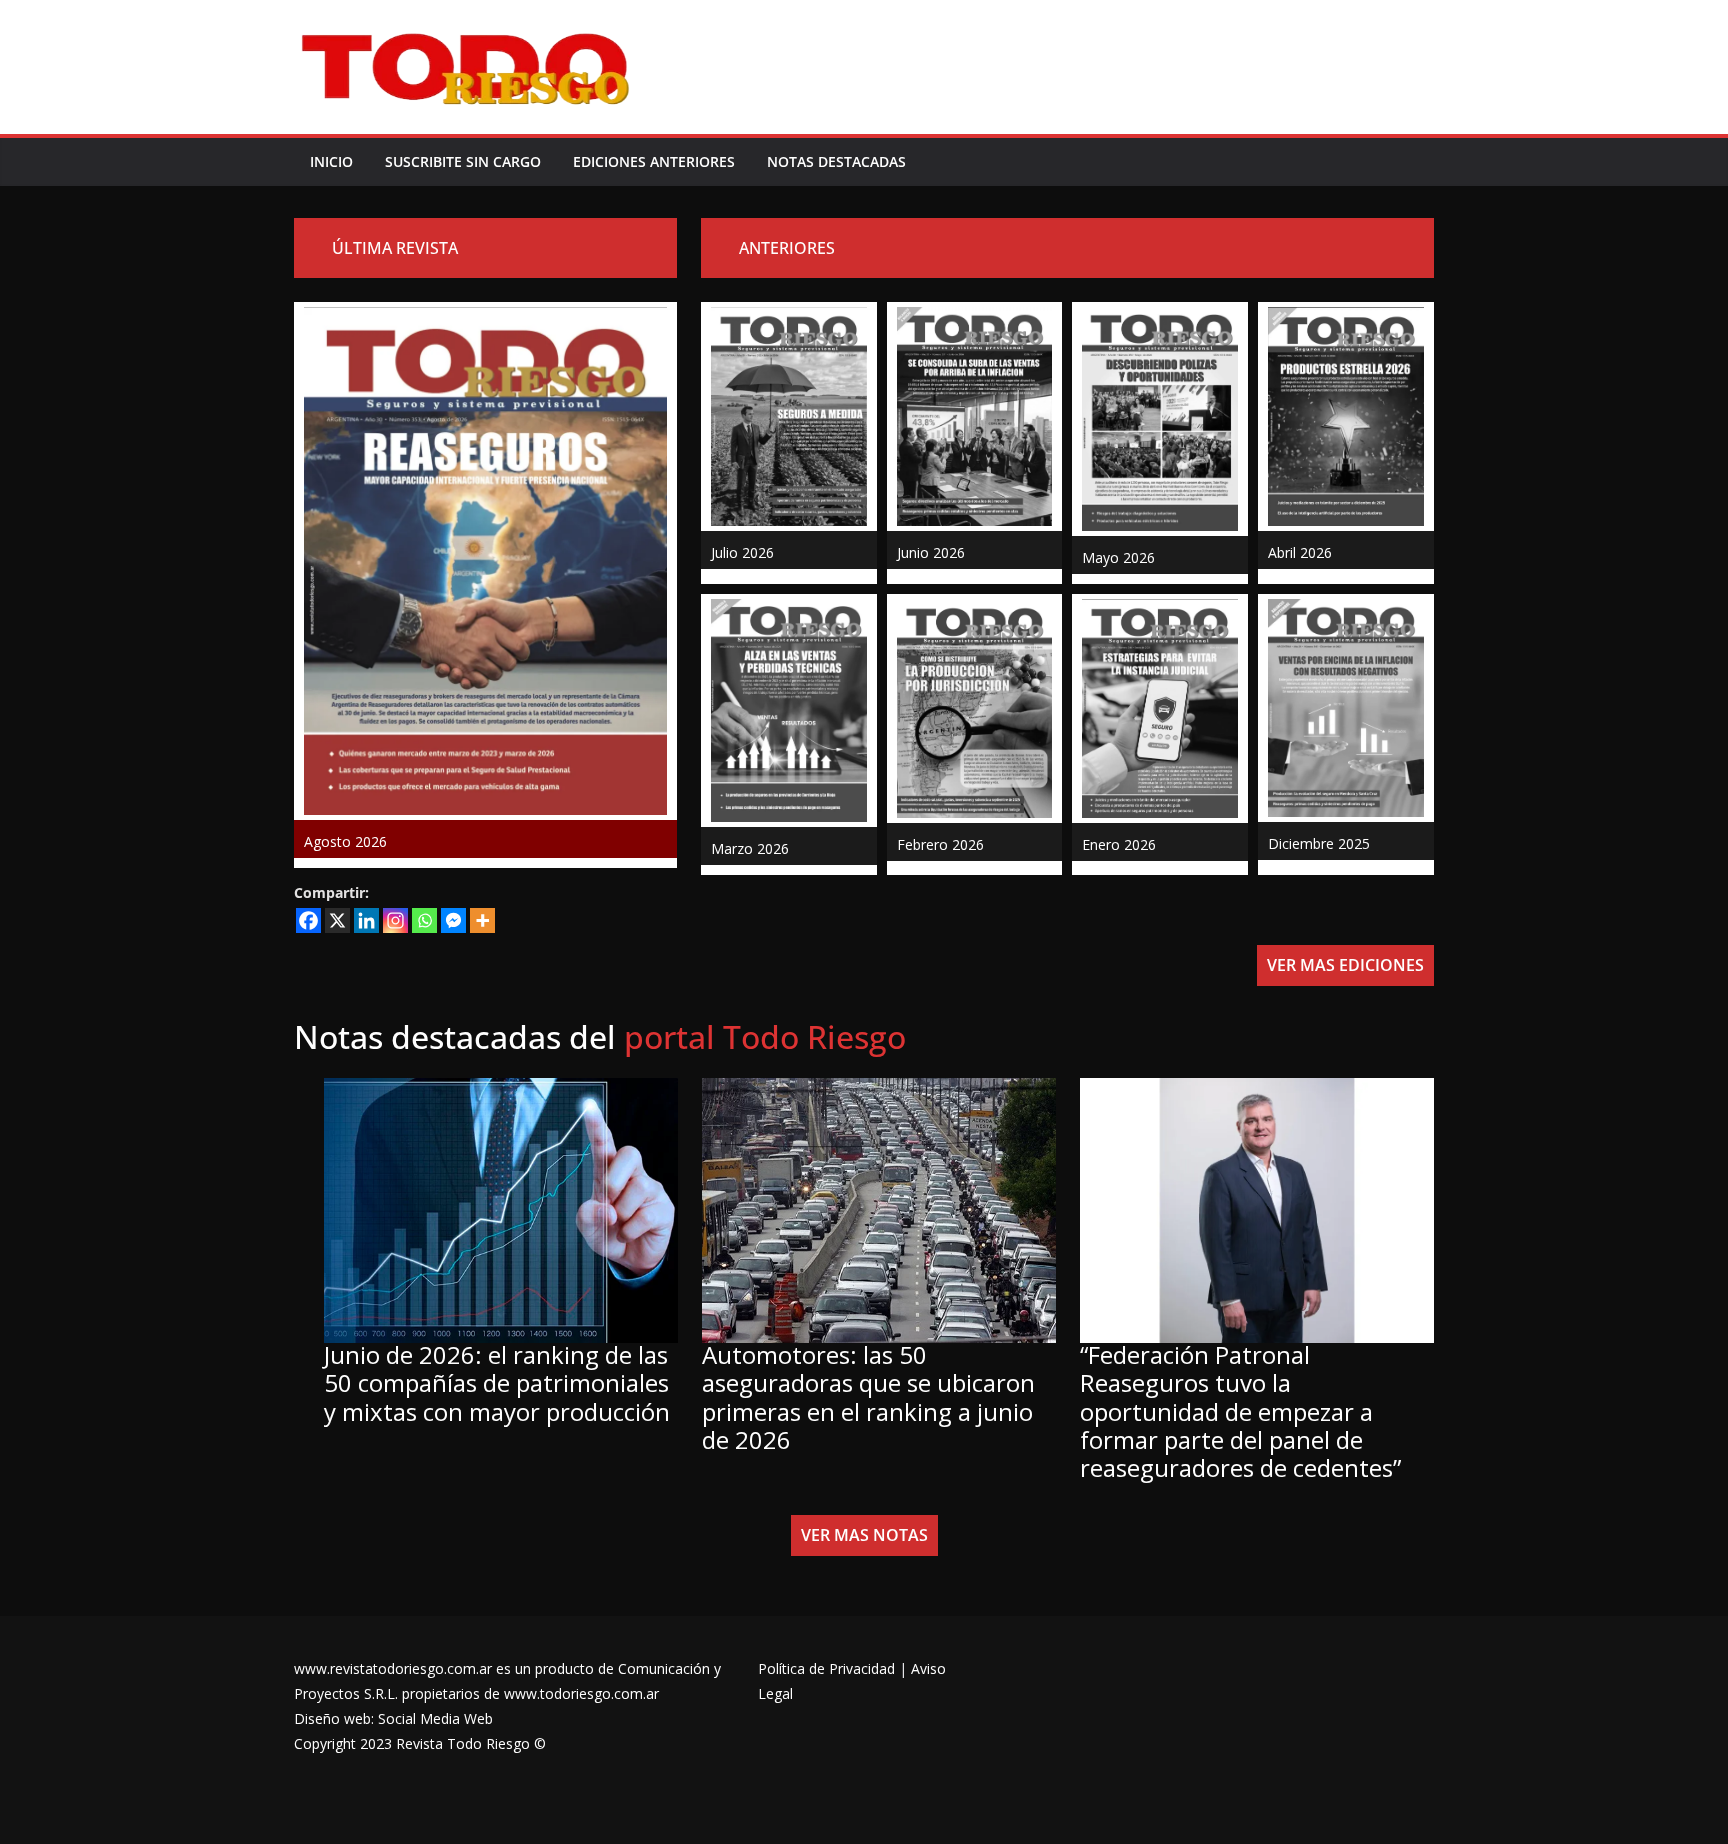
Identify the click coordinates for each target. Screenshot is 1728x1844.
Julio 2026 (742, 552)
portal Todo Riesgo (765, 1036)
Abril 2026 (1300, 552)
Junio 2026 (931, 552)
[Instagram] (395, 920)
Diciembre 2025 (1319, 843)
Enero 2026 (1119, 844)
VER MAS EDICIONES (1345, 965)
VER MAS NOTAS (864, 1535)
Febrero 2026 (940, 844)
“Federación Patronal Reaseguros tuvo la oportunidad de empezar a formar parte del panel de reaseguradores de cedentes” (1240, 1411)
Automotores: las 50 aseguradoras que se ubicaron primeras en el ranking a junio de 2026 (868, 1397)
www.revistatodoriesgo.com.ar (393, 1668)
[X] (337, 920)
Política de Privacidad (826, 1668)
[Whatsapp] (424, 920)
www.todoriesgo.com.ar (581, 1693)
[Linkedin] (366, 920)
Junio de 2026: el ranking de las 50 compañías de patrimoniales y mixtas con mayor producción (497, 1383)
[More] (482, 920)
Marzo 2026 (750, 848)
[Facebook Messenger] (453, 920)
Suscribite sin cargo (463, 161)
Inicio (331, 161)
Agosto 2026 (345, 841)
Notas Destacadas (836, 161)
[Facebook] (308, 920)
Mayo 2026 (1118, 557)
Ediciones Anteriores (654, 161)
